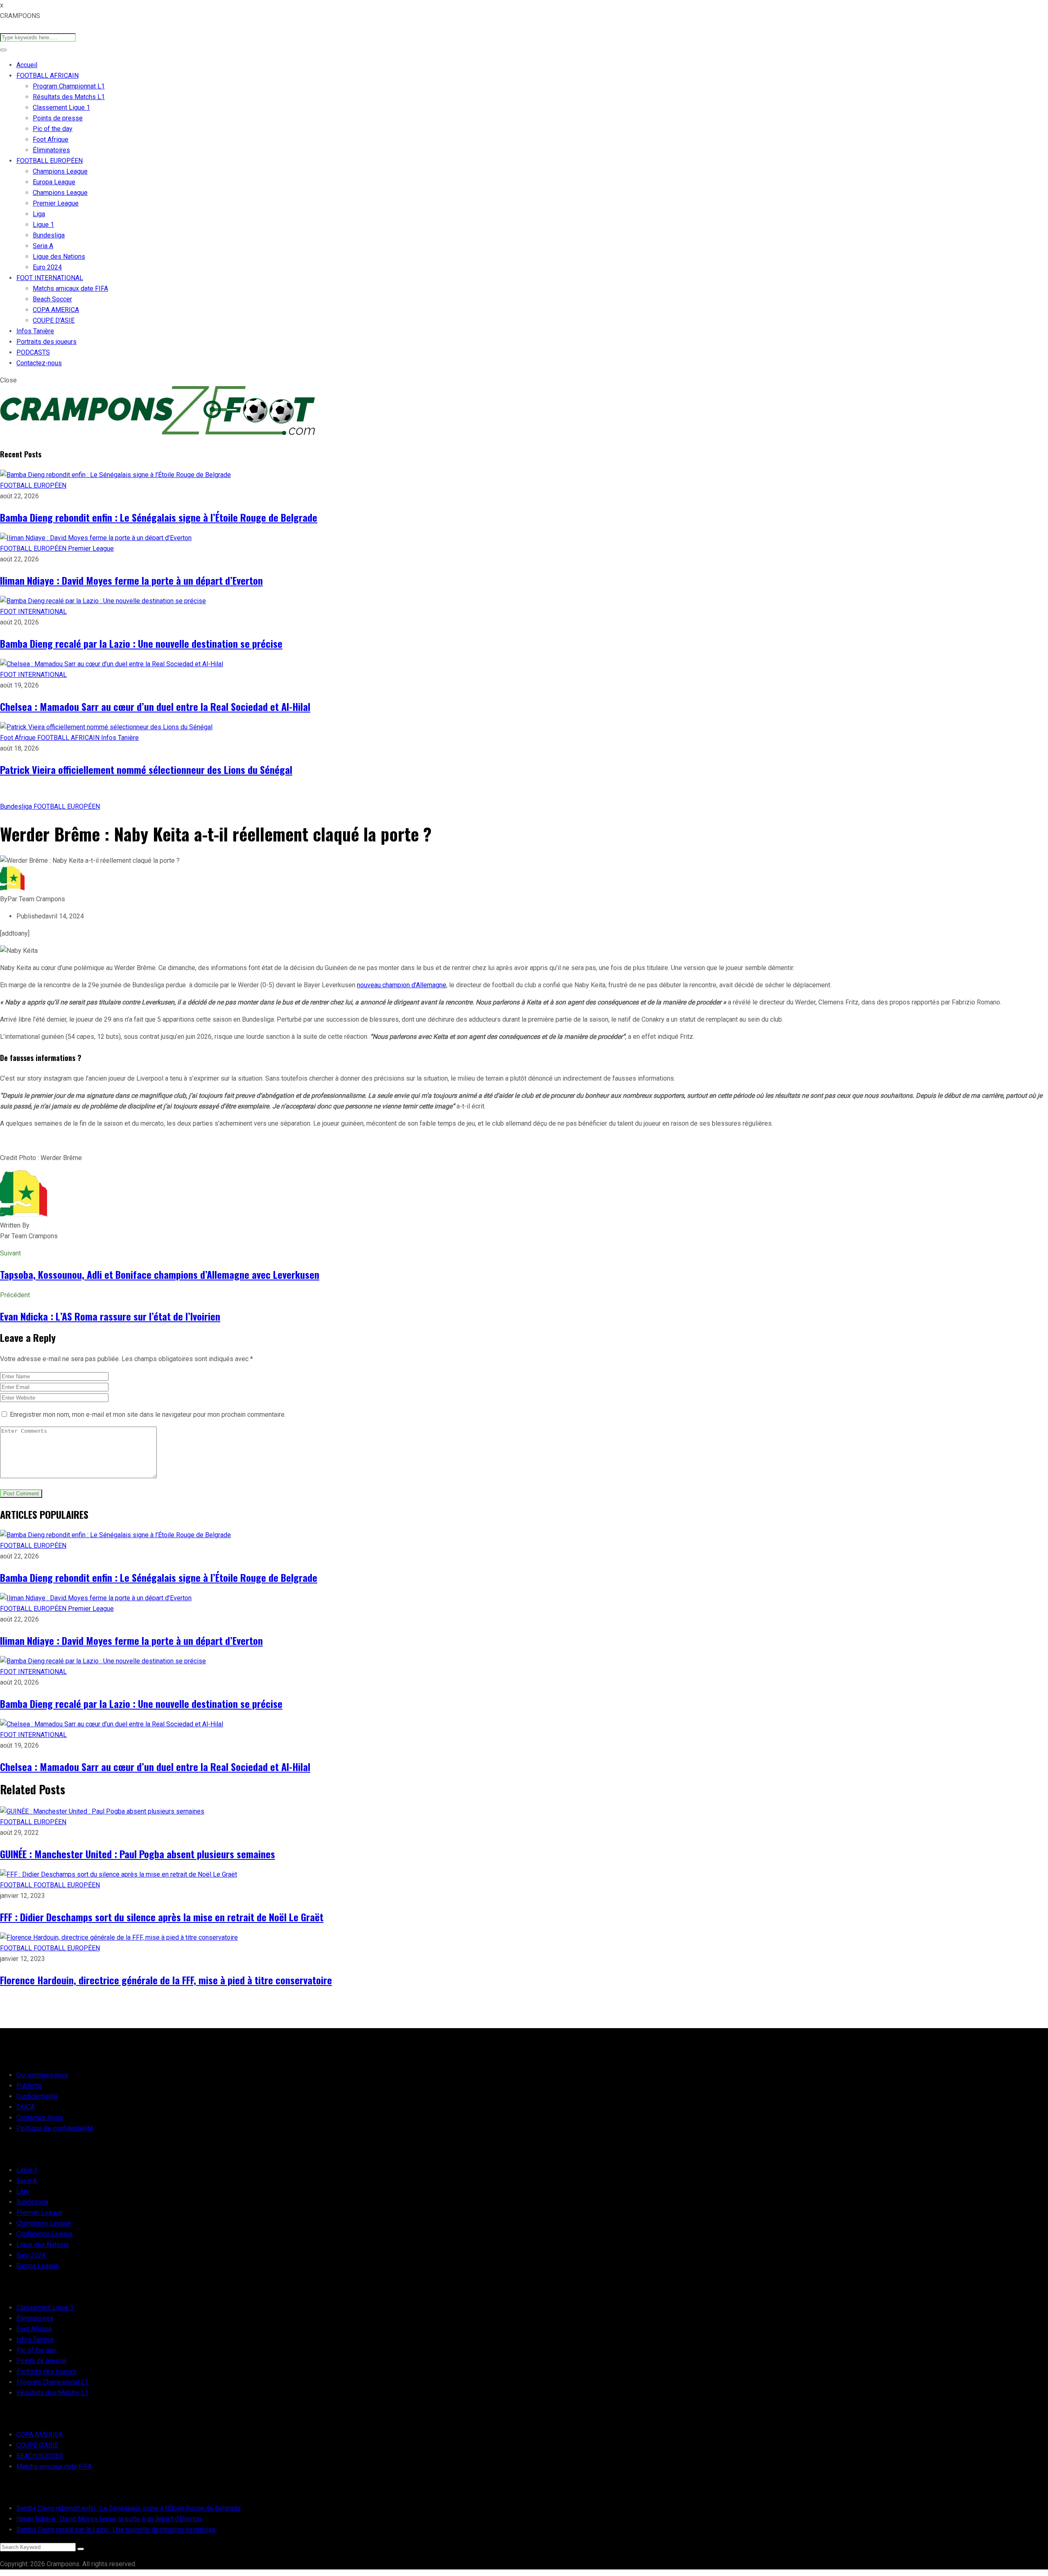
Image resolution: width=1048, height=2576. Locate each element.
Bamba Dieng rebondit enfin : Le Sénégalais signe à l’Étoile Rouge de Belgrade (159, 517)
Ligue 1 (43, 225)
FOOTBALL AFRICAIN (47, 76)
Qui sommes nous (42, 2075)
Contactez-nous (39, 363)
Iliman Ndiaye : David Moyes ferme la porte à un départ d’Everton (131, 580)
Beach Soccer (52, 299)
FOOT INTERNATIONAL (50, 278)
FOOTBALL (17, 1885)
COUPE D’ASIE (54, 320)
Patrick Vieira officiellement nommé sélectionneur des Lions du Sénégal (146, 769)
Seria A (43, 246)
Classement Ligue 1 (61, 107)
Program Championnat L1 (69, 86)
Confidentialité (37, 2096)
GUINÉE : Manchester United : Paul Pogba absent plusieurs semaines (138, 1854)
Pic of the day (53, 129)
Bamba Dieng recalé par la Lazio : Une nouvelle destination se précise (141, 643)
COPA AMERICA (56, 310)
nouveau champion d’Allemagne (402, 985)
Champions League (60, 171)
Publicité (29, 2086)
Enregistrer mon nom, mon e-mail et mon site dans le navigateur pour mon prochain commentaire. (148, 1415)
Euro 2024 (47, 267)
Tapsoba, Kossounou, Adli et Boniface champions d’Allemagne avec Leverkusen (160, 1274)
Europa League (54, 182)
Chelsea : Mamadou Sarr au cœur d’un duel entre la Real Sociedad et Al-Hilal (155, 706)
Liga (39, 214)
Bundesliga (49, 235)
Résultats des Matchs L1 (69, 97)
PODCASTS (33, 352)
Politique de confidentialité (55, 2128)
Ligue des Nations (59, 257)
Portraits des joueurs (46, 342)
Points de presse (58, 118)
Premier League (56, 203)
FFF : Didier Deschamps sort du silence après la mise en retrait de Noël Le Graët (162, 1917)
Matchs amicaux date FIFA (70, 288)
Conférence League (44, 2234)
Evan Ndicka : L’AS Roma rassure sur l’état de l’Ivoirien (110, 1316)
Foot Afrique (51, 139)
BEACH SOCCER (40, 2456)
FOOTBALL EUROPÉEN (50, 161)
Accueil (27, 65)
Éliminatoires (51, 150)
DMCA (26, 2107)
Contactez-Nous (40, 2118)
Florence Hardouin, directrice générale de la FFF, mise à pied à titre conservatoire (166, 1980)
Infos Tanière (35, 331)
